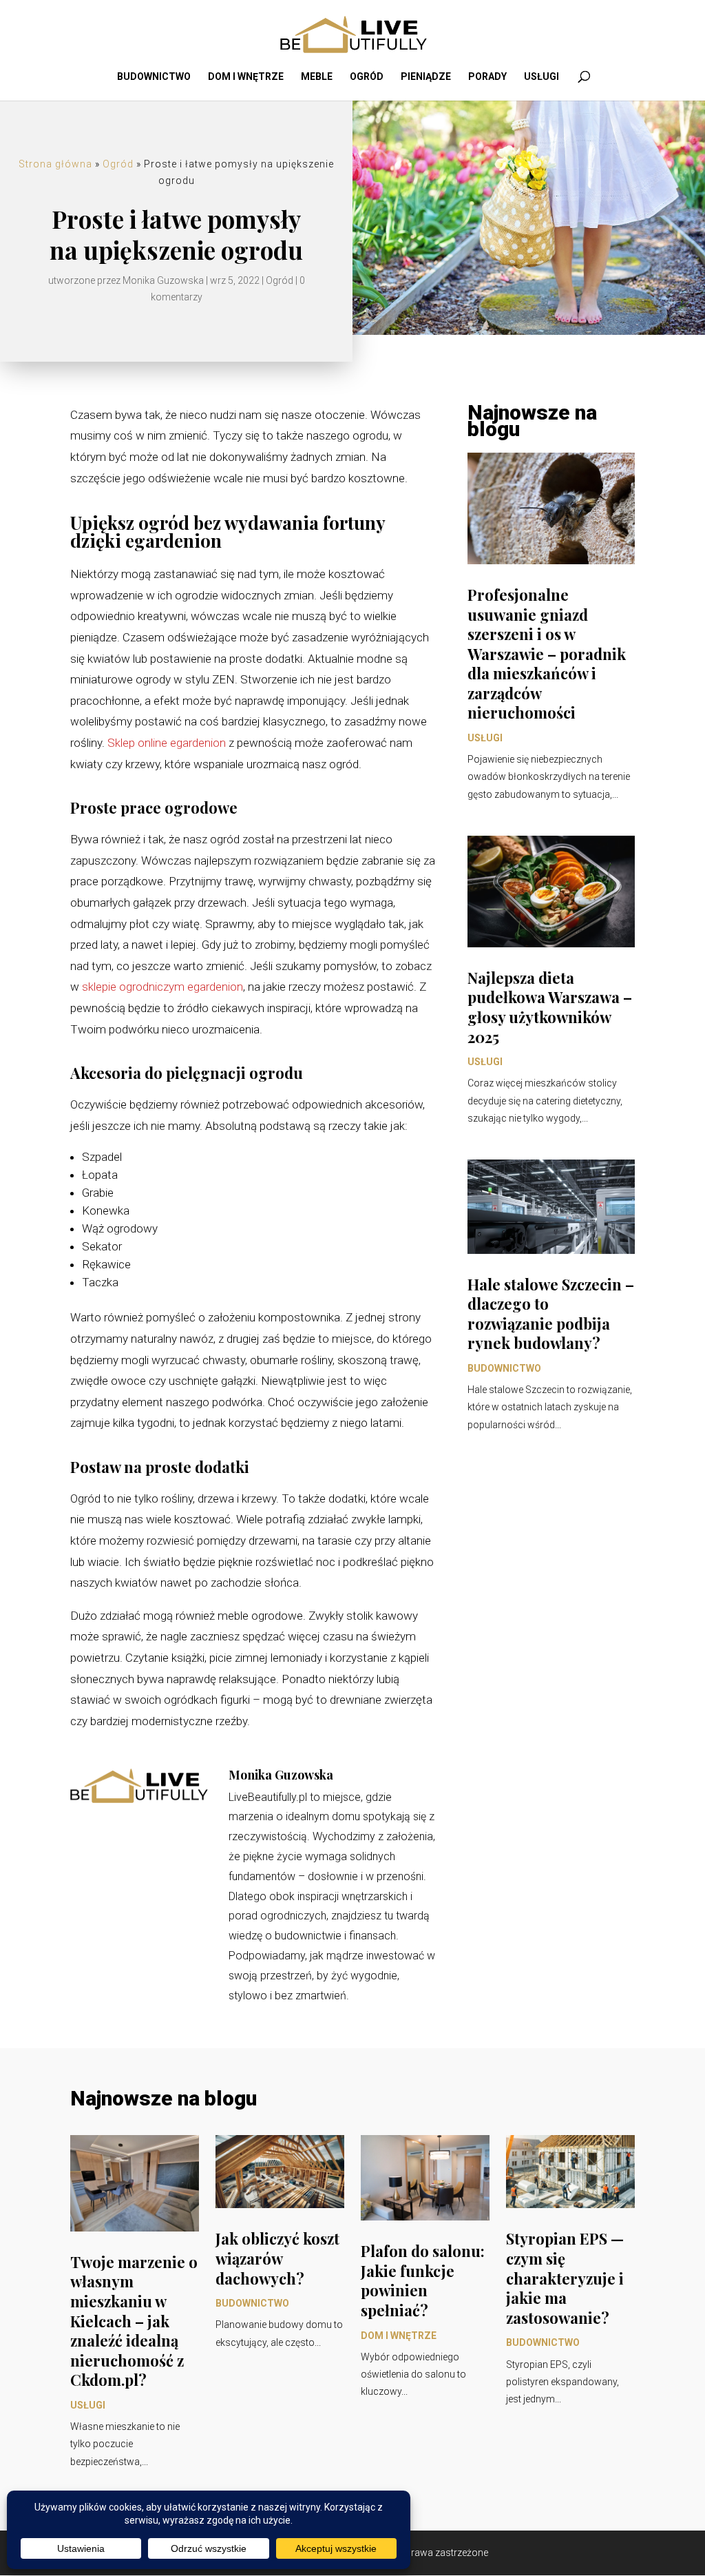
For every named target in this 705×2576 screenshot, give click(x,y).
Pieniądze (426, 77)
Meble (317, 77)
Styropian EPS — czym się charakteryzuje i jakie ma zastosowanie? (565, 2278)
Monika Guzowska (163, 280)
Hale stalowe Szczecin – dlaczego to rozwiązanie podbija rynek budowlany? (551, 1314)
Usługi (541, 77)
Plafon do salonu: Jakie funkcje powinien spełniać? (423, 2280)
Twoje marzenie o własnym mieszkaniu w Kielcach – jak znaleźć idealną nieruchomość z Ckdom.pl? (134, 2321)
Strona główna (55, 164)
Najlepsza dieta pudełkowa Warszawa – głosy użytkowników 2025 (550, 1007)
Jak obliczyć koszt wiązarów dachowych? (277, 2258)
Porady (487, 77)
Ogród (367, 77)
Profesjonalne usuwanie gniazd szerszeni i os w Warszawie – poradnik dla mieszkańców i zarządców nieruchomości (547, 654)
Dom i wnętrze (246, 77)
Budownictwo (154, 77)
